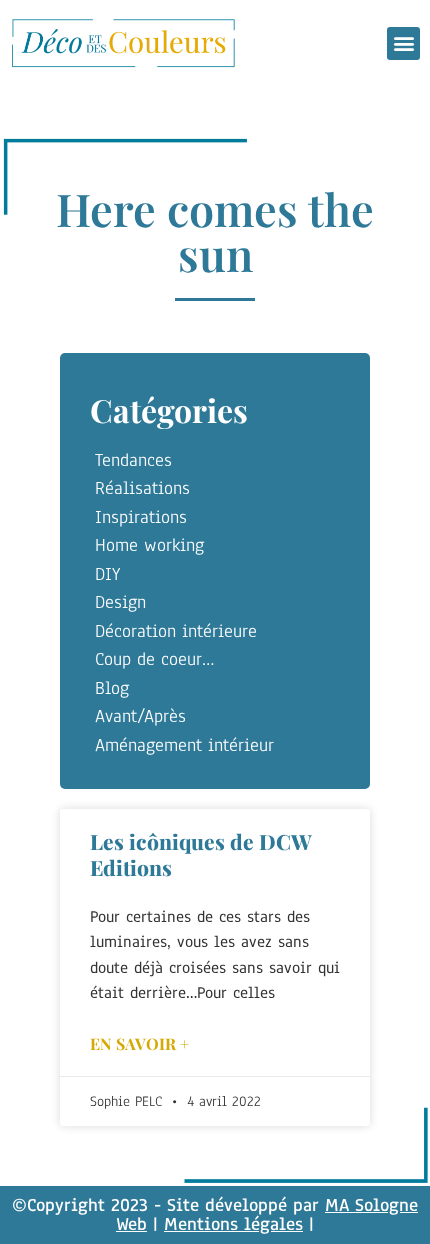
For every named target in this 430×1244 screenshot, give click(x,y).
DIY (107, 574)
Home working (149, 545)
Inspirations (141, 517)
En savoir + (139, 1043)
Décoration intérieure (176, 631)
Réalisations (142, 488)
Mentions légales (233, 1224)
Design (120, 602)
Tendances (133, 460)
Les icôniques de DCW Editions (201, 853)
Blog (112, 688)
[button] (403, 43)
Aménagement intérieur (184, 745)
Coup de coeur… (154, 659)
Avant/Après (140, 716)
